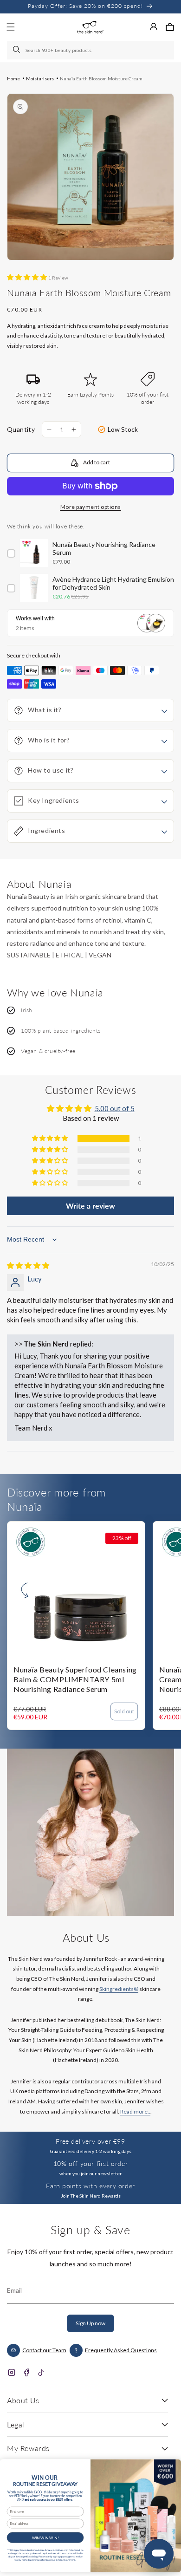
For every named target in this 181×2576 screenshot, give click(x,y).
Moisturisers (40, 78)
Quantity (21, 429)
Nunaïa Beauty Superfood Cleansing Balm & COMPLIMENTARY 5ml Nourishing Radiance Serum (75, 1679)
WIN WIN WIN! (45, 2537)
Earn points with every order (90, 2186)
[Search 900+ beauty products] (17, 50)
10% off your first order (90, 2163)
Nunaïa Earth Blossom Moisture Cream (101, 78)
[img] (28, 1265)
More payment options (91, 507)
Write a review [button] (90, 1206)
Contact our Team (44, 2350)
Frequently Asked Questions (121, 2350)
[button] (170, 27)
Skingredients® (119, 1989)
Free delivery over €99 (90, 2141)
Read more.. (135, 2111)
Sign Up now (90, 2323)
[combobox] (90, 50)
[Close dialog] (172, 2466)
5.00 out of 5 (115, 1108)
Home (13, 78)
